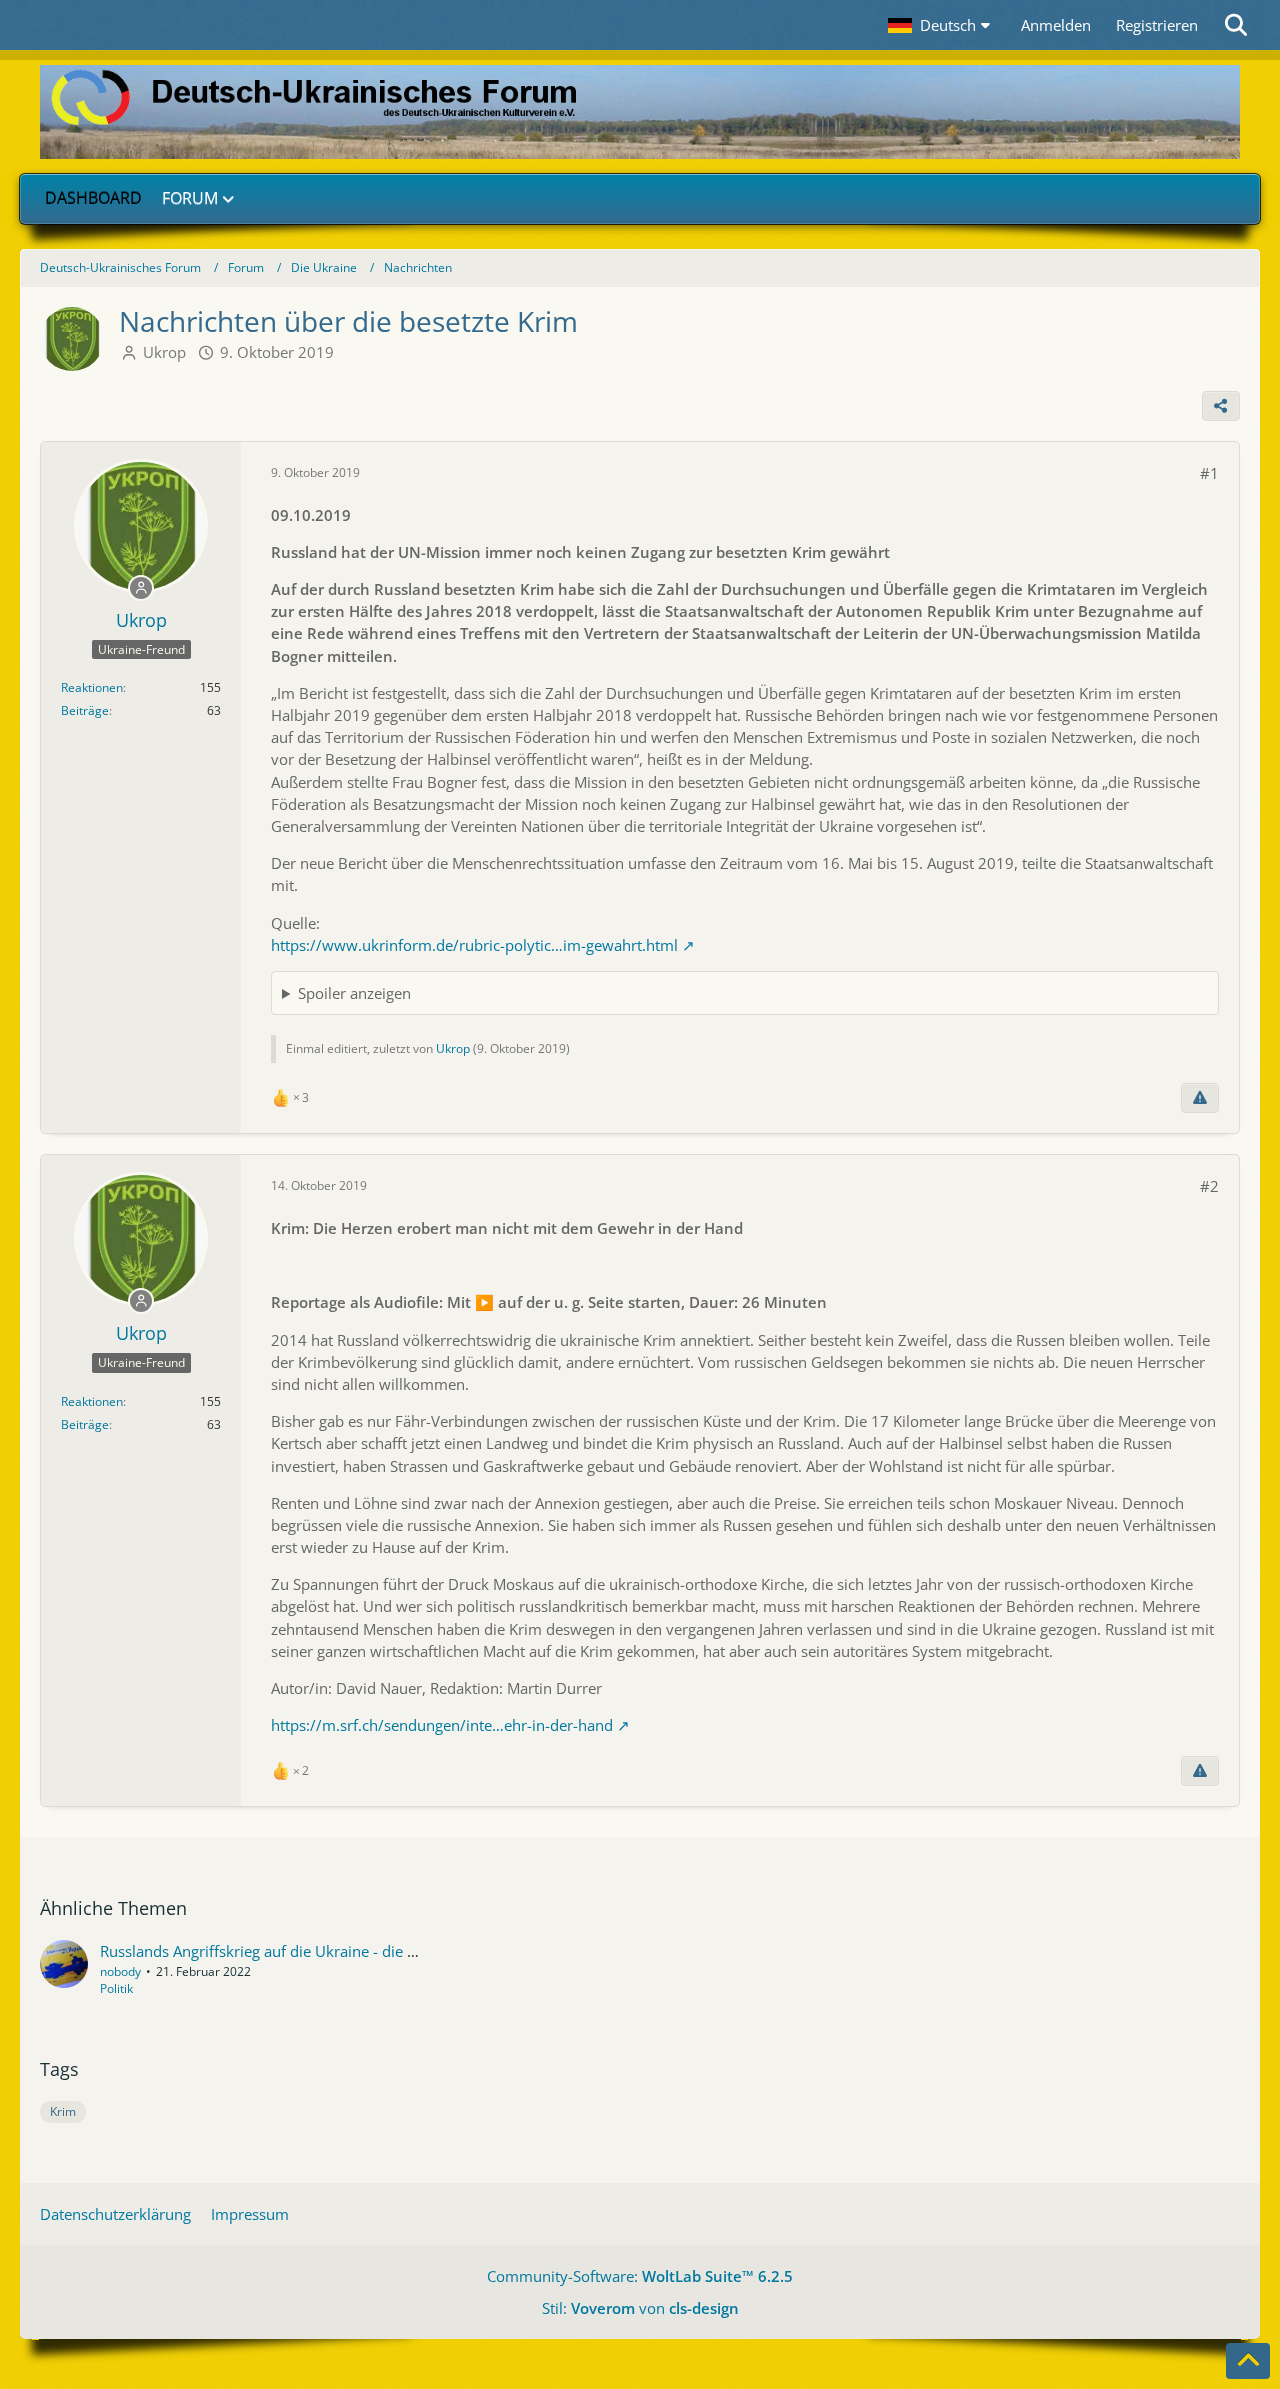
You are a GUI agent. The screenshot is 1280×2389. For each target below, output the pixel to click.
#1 (1209, 473)
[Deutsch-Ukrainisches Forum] (640, 112)
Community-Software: (640, 2276)
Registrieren (1157, 25)
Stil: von (640, 2308)
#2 (1209, 1186)
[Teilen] (1221, 406)
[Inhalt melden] (1200, 1098)
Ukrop (164, 352)
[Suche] (1237, 25)
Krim (63, 2111)
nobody (120, 1971)
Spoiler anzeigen (354, 993)
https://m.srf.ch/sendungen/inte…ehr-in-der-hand (442, 1725)
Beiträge (85, 710)
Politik (116, 1988)
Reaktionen (92, 687)
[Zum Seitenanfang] (1248, 2361)
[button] (942, 25)
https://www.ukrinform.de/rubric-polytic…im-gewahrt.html (474, 945)
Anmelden (1056, 25)
